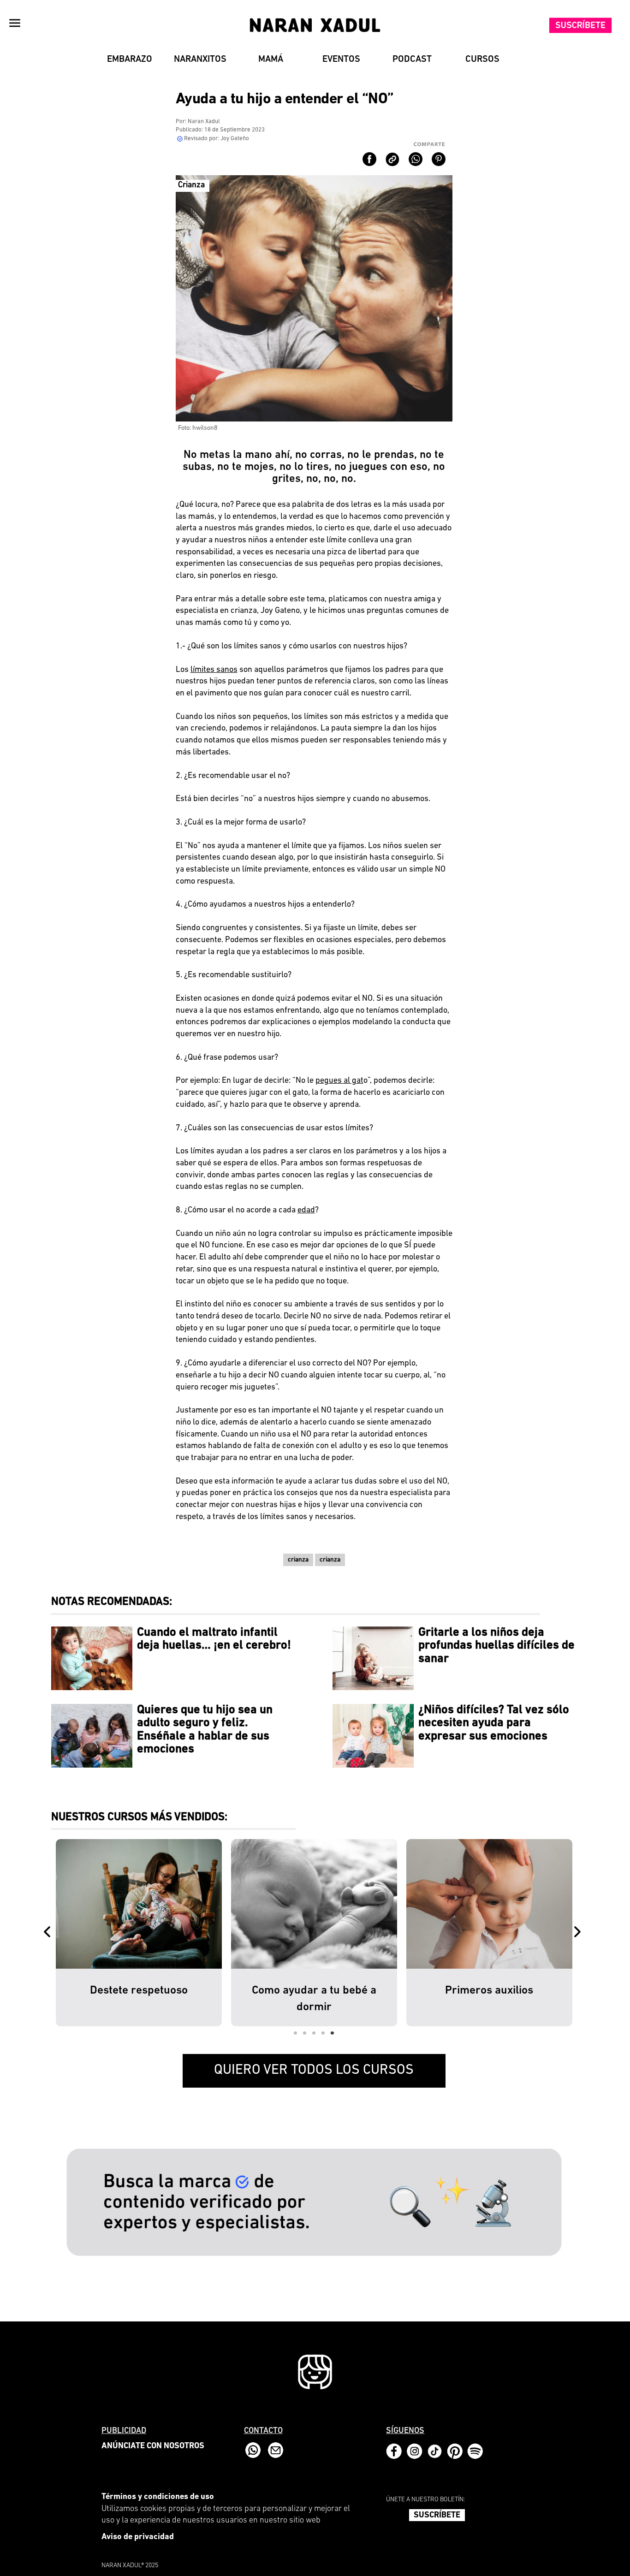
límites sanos (214, 670)
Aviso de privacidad (138, 2537)
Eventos (341, 59)
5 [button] (333, 2033)
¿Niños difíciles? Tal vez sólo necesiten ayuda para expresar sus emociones (494, 1723)
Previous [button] (49, 1933)
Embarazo (130, 59)
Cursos (482, 59)
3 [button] (314, 2033)
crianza (298, 1560)
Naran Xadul (204, 122)
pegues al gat (339, 1081)
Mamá (271, 59)
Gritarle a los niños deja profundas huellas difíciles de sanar (496, 1646)
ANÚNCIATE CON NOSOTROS (153, 2446)
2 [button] (305, 2033)
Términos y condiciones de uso (158, 2497)
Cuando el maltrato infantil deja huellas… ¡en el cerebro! (214, 1639)
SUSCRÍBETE (437, 2516)
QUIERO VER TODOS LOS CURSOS (314, 2070)
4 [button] (323, 2033)
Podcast (412, 59)
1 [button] (296, 2033)
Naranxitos (200, 59)
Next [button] (579, 1933)
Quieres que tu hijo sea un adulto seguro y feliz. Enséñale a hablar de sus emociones (205, 1730)
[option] (139, 1933)
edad (306, 1211)
